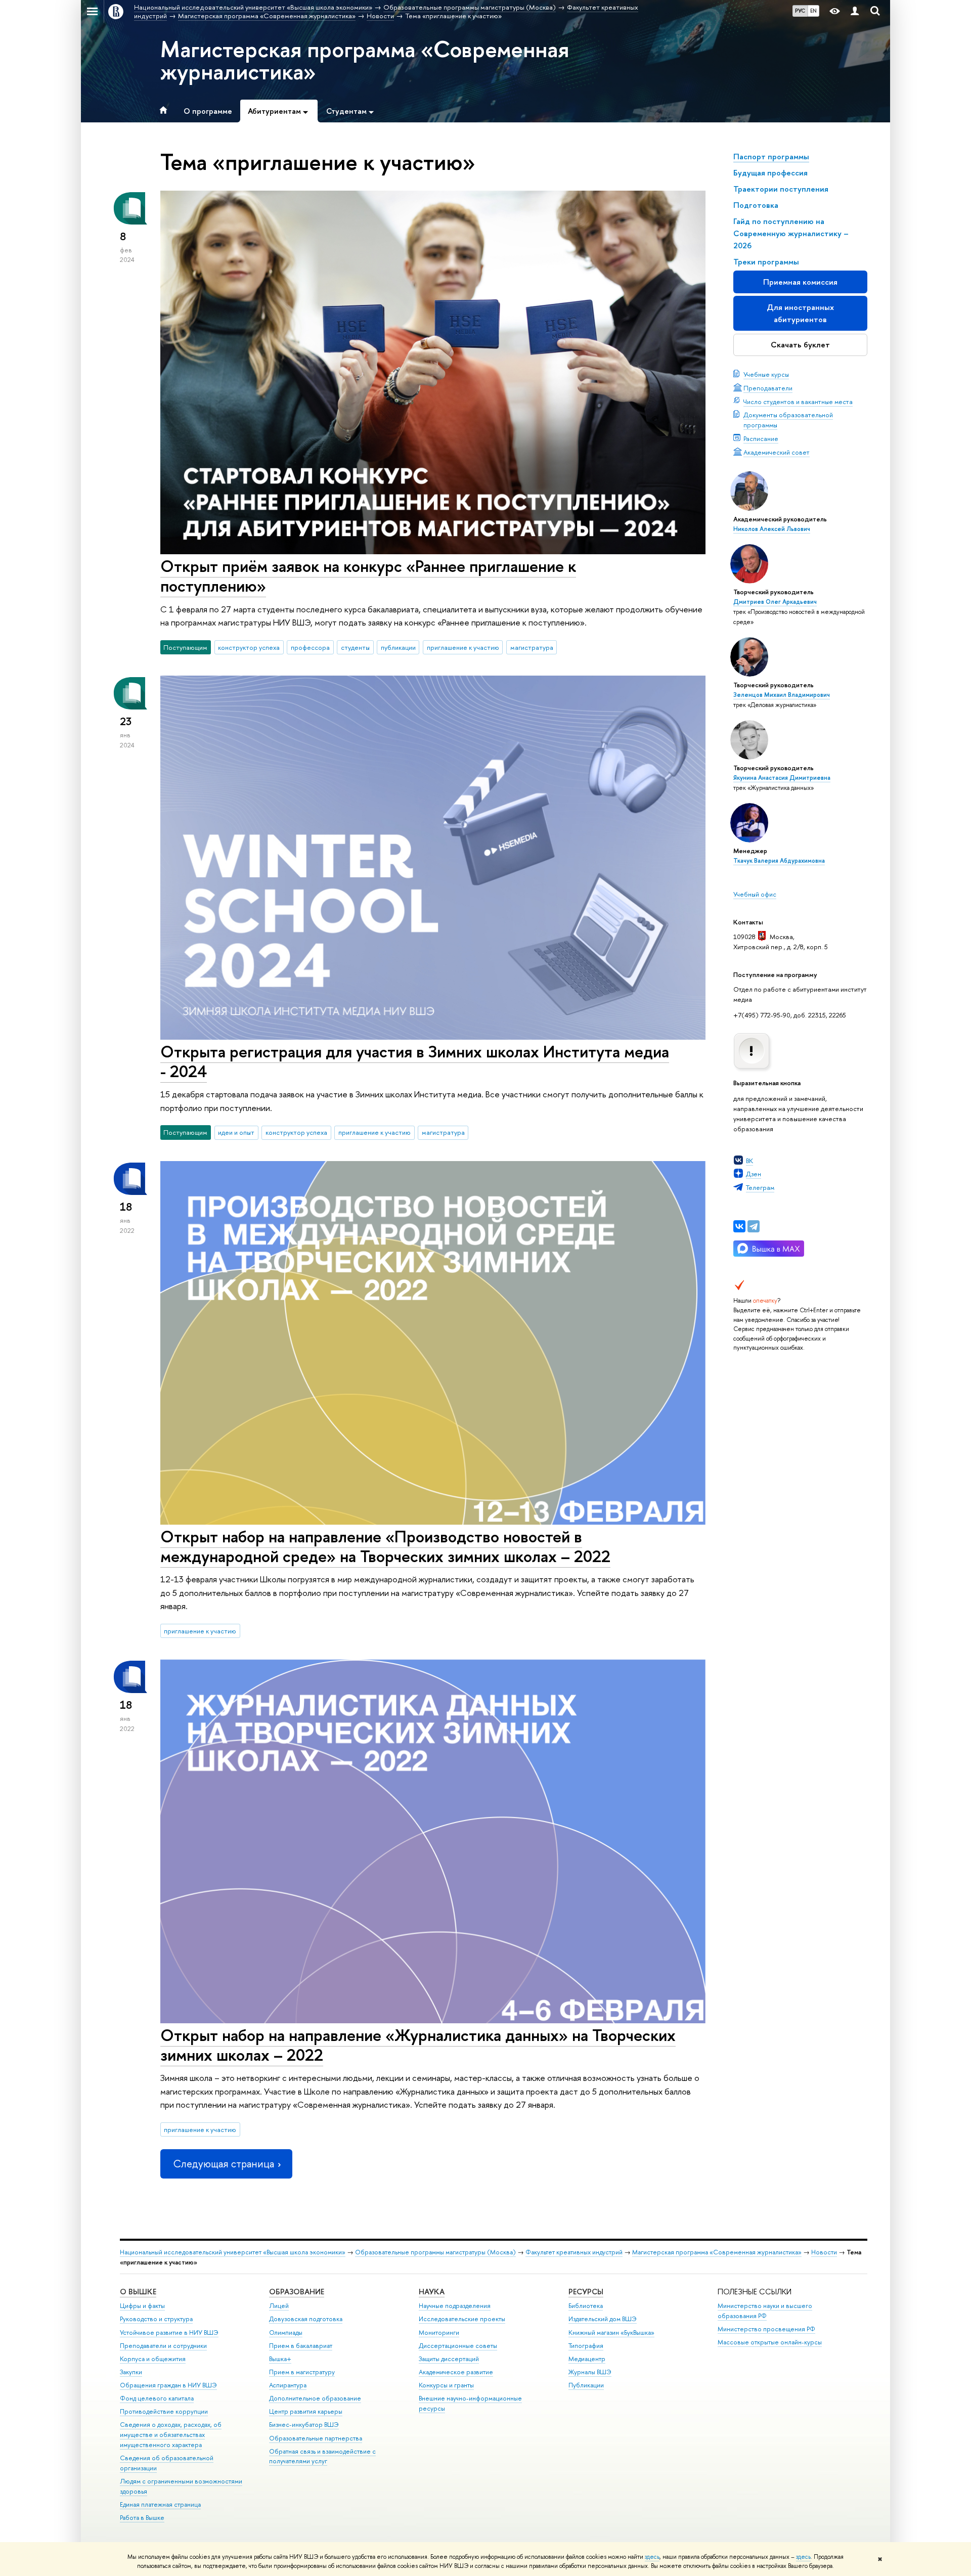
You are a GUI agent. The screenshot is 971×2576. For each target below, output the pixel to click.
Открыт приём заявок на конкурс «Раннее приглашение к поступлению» (368, 576)
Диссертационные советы (458, 2346)
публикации (398, 647)
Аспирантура (288, 2385)
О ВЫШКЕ (138, 2292)
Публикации (586, 2385)
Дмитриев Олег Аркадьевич (775, 602)
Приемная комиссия (800, 282)
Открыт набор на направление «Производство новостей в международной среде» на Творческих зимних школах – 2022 (385, 1546)
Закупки (131, 2372)
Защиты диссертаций (449, 2359)
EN (813, 11)
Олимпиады (286, 2333)
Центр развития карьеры (306, 2411)
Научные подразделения (455, 2306)
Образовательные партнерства (316, 2438)
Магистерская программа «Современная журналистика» (365, 60)
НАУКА (432, 2292)
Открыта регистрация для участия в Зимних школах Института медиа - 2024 (415, 1061)
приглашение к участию (463, 647)
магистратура (532, 647)
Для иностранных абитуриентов (800, 313)
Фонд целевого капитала (157, 2398)
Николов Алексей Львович (772, 529)
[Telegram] (754, 1226)
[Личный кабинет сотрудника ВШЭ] (855, 11)
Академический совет (777, 452)
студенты (355, 647)
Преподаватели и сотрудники (163, 2346)
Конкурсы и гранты (446, 2385)
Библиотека (586, 2306)
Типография (586, 2346)
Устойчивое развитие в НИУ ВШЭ (169, 2333)
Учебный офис (755, 894)
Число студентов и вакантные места (798, 402)
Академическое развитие (456, 2372)
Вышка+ (280, 2359)
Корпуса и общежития (153, 2359)
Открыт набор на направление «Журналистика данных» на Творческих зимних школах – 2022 (418, 2045)
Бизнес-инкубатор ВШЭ (304, 2425)
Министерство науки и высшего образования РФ (765, 2311)
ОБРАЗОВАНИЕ (297, 2292)
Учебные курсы (766, 374)
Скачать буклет (800, 345)
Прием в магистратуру (302, 2372)
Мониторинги (439, 2333)
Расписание (761, 438)
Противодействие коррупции (164, 2411)
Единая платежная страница (160, 2504)
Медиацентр (587, 2359)
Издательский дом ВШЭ (603, 2319)
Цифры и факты (142, 2306)
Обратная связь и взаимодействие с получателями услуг (322, 2456)
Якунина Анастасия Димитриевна (782, 778)
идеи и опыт (236, 1132)
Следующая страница (224, 2164)
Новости (824, 2252)
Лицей (279, 2306)
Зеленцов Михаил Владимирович (782, 695)
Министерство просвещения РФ (766, 2329)
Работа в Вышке (142, 2518)
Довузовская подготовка (306, 2319)
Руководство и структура (156, 2319)
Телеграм (760, 1187)
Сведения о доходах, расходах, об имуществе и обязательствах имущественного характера (171, 2435)
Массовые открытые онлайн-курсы (770, 2342)
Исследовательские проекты (462, 2319)
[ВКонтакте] (739, 1226)
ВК (749, 1161)
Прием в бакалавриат (301, 2346)
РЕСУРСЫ (586, 2292)
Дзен (754, 1174)
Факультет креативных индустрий (574, 2252)
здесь (652, 2557)
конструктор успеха (249, 647)
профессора (310, 647)
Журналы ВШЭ (590, 2372)
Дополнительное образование (315, 2398)
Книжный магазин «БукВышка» (611, 2333)
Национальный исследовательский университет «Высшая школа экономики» (233, 2252)
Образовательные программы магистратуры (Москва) (435, 2252)
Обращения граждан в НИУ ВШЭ (168, 2385)
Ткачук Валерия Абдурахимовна (779, 861)
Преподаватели (768, 388)
